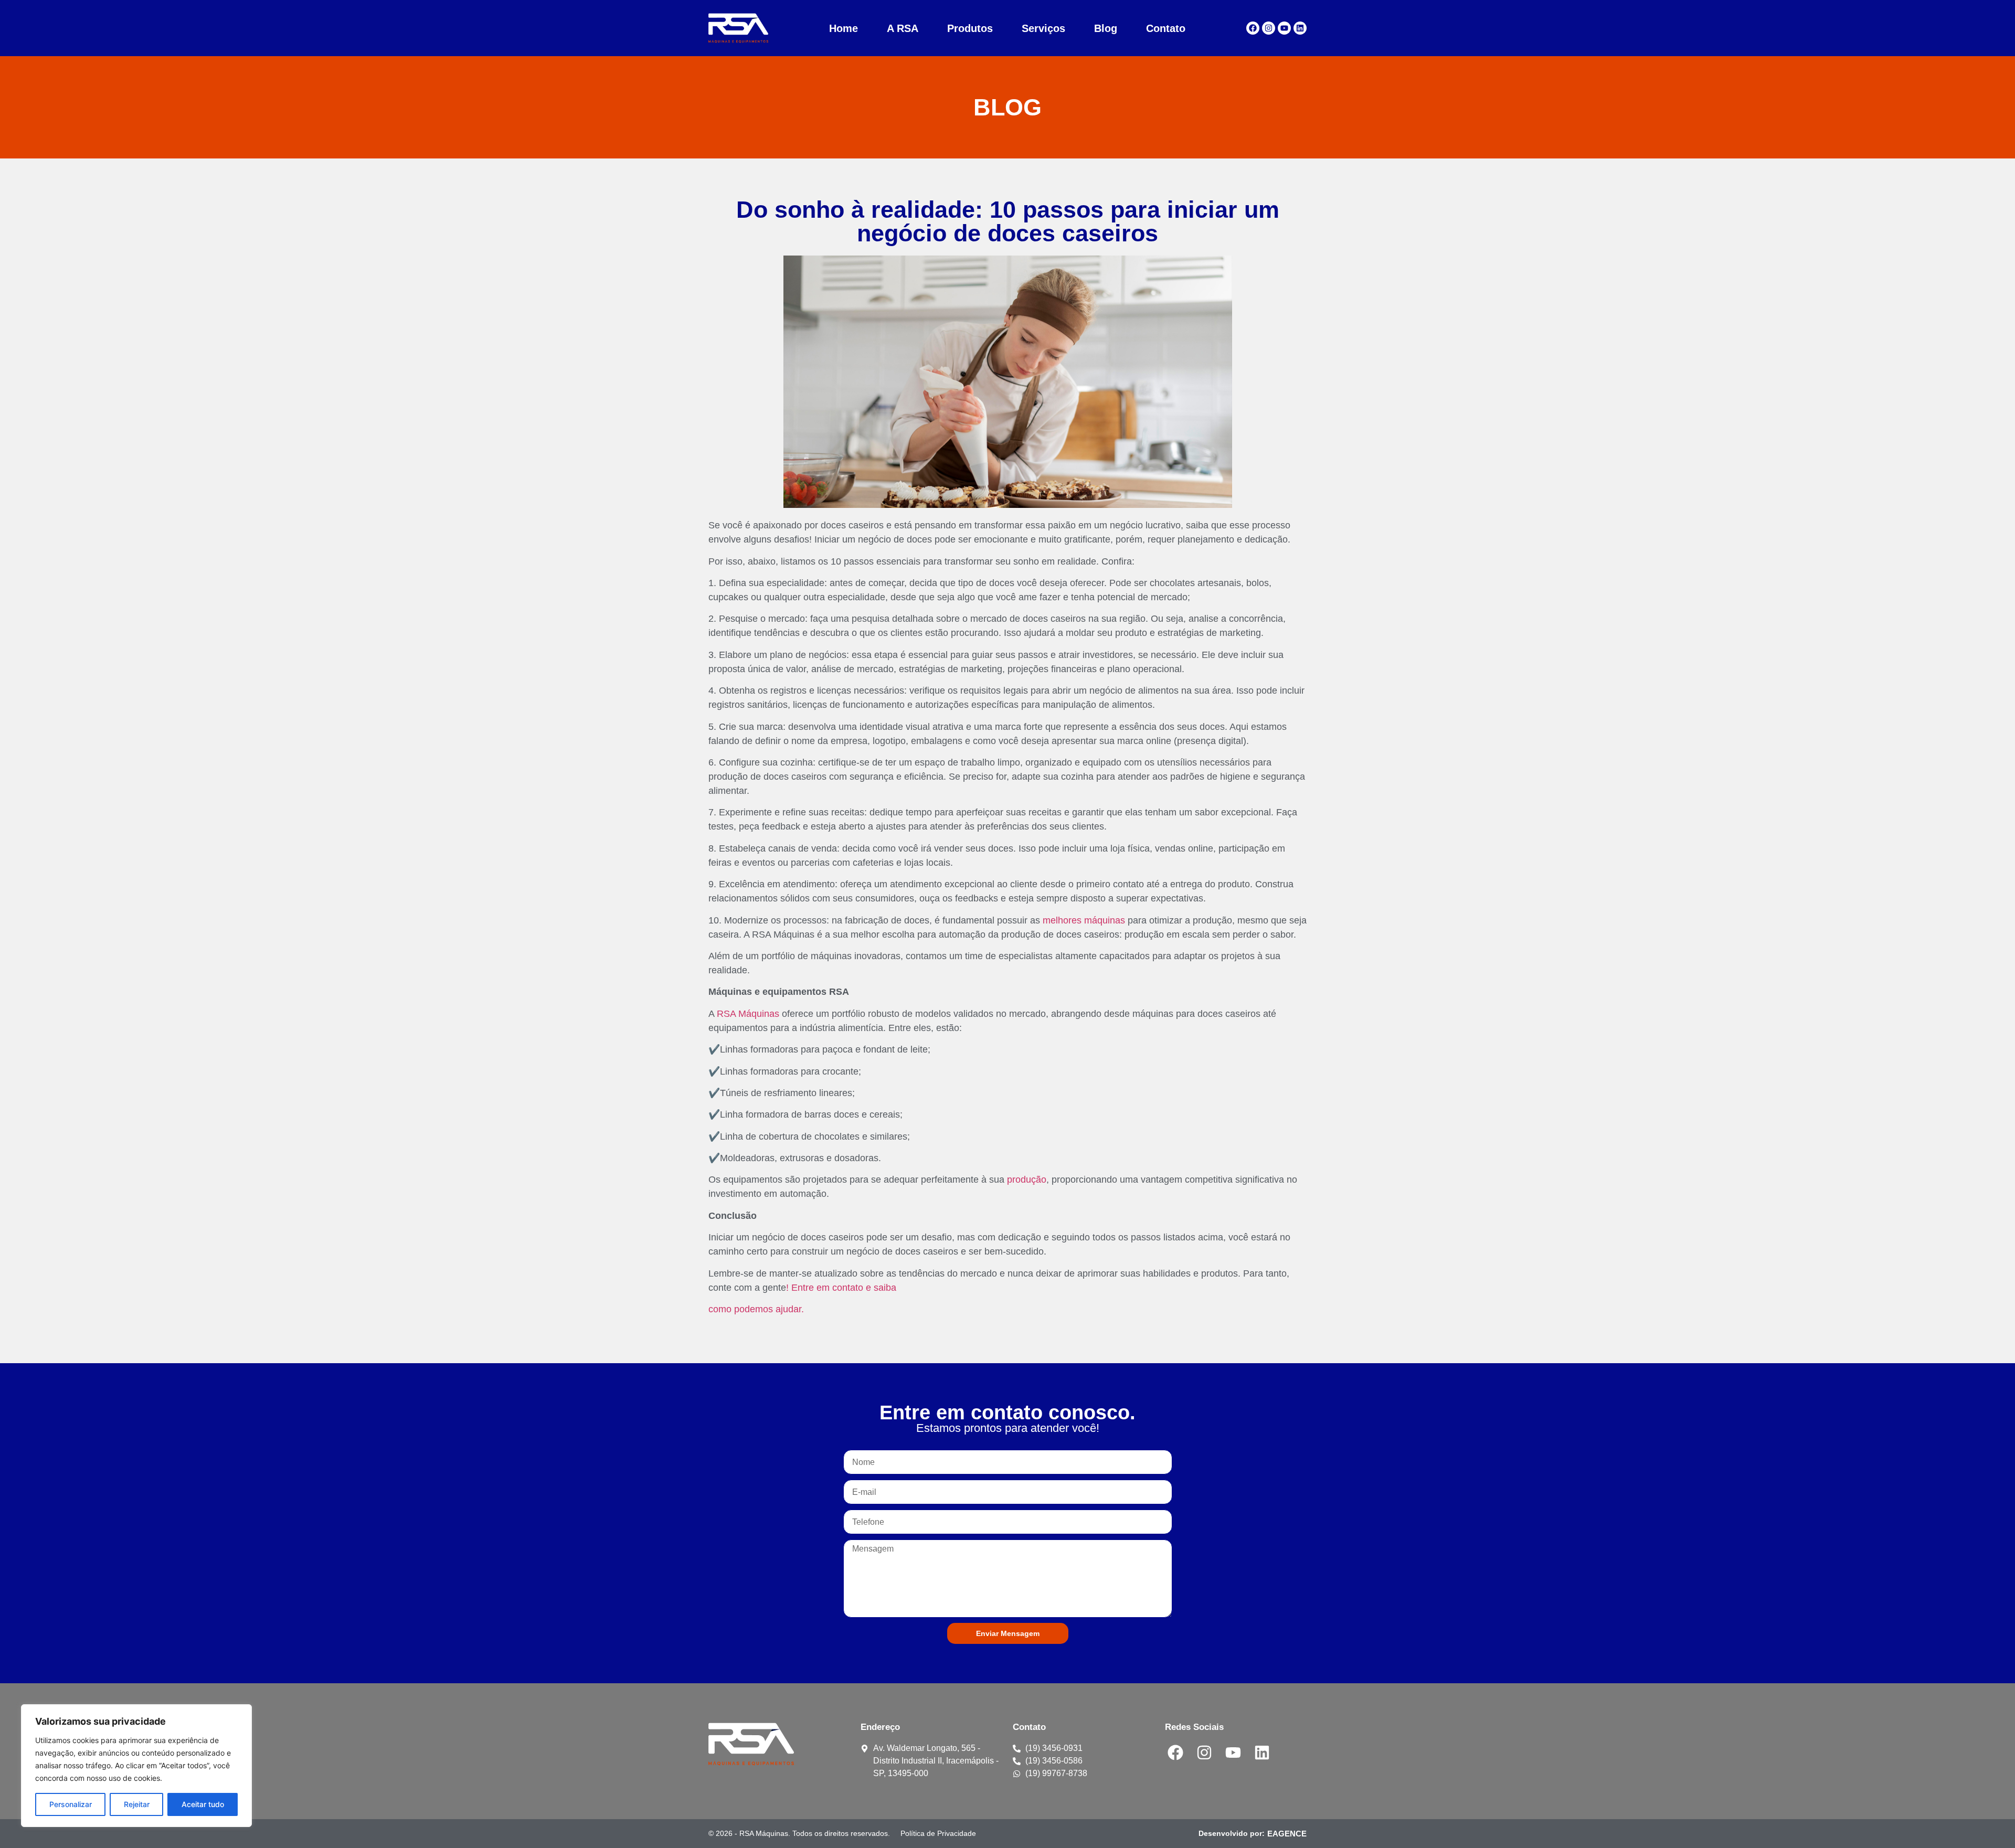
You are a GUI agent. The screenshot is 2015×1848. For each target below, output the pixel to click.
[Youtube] (1284, 28)
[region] (136, 1766)
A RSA (903, 28)
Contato (1166, 28)
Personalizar (71, 1804)
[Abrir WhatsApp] (1989, 1822)
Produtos (970, 28)
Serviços (1043, 28)
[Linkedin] (1300, 28)
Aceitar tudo (203, 1804)
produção (1027, 1180)
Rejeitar (137, 1804)
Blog (1106, 28)
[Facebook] (1253, 28)
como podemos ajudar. (756, 1309)
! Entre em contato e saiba (841, 1288)
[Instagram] (1269, 28)
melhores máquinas (1084, 920)
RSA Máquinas (748, 1014)
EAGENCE (1287, 1834)
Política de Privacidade (938, 1833)
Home (844, 28)
